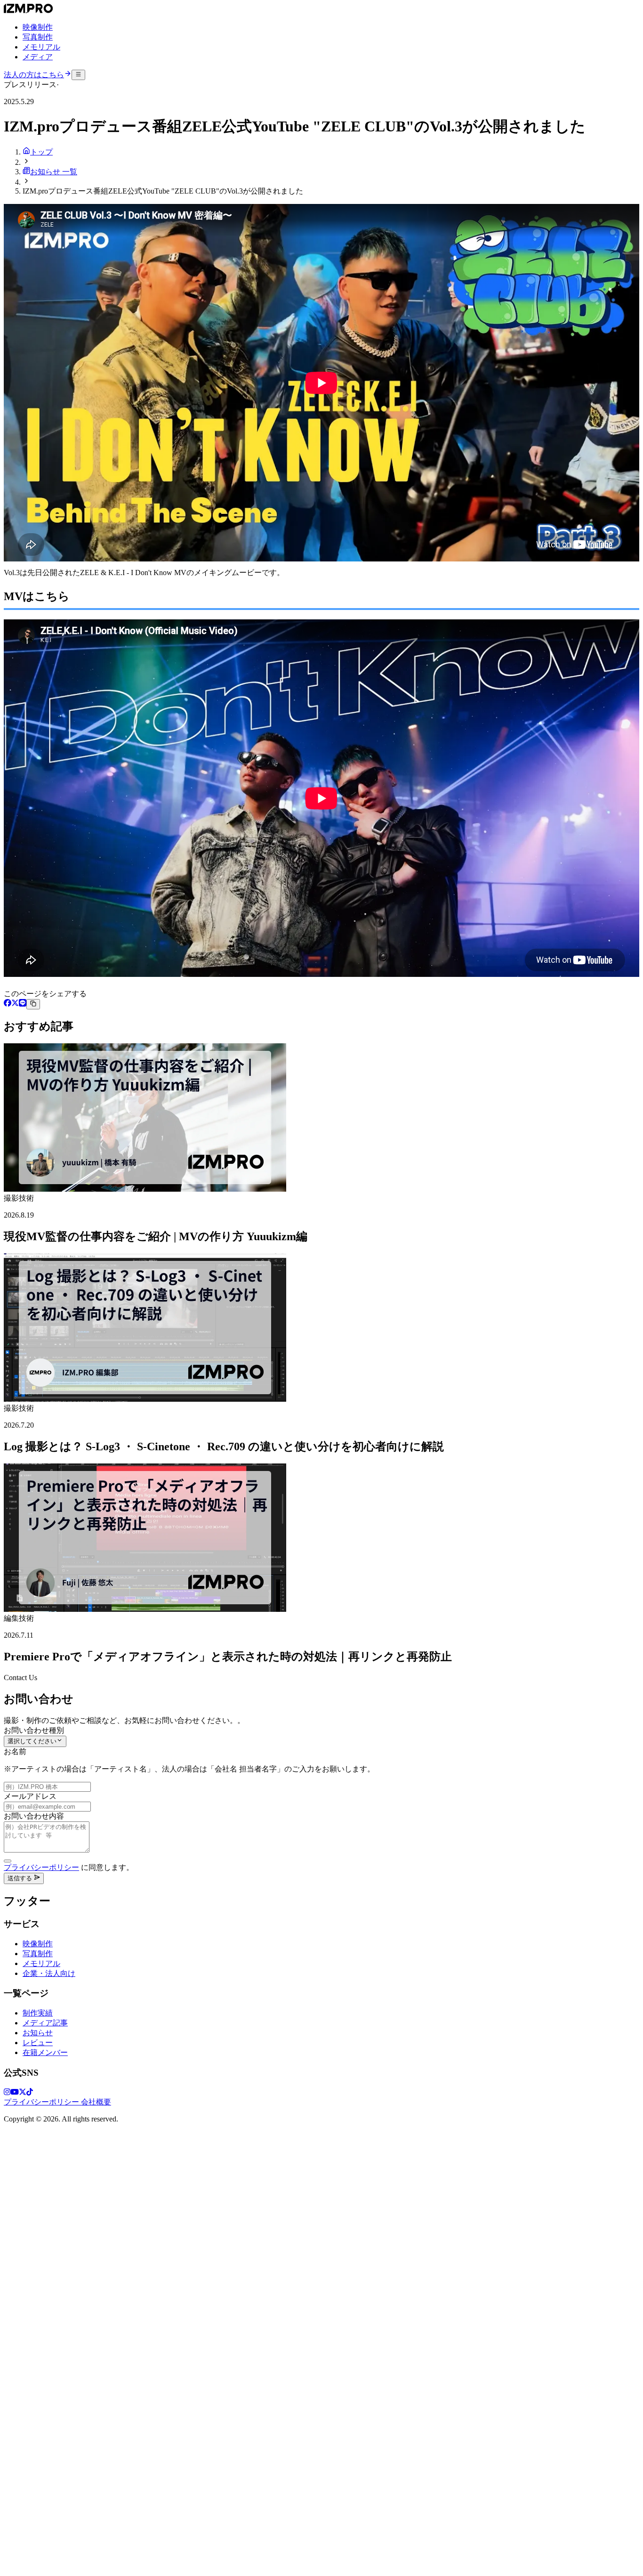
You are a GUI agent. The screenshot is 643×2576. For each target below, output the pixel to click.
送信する (21, 1878)
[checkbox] (8, 1861)
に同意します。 (69, 1867)
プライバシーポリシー (41, 1867)
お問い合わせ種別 (34, 1730)
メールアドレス (30, 1796)
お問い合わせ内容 (34, 1816)
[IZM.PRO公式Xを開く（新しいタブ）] (23, 2093)
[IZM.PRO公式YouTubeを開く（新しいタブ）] (15, 2093)
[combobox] (35, 1741)
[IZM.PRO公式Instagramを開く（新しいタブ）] (7, 2093)
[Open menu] (78, 75)
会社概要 (96, 2102)
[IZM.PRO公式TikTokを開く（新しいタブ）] (30, 2093)
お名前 (15, 1751)
